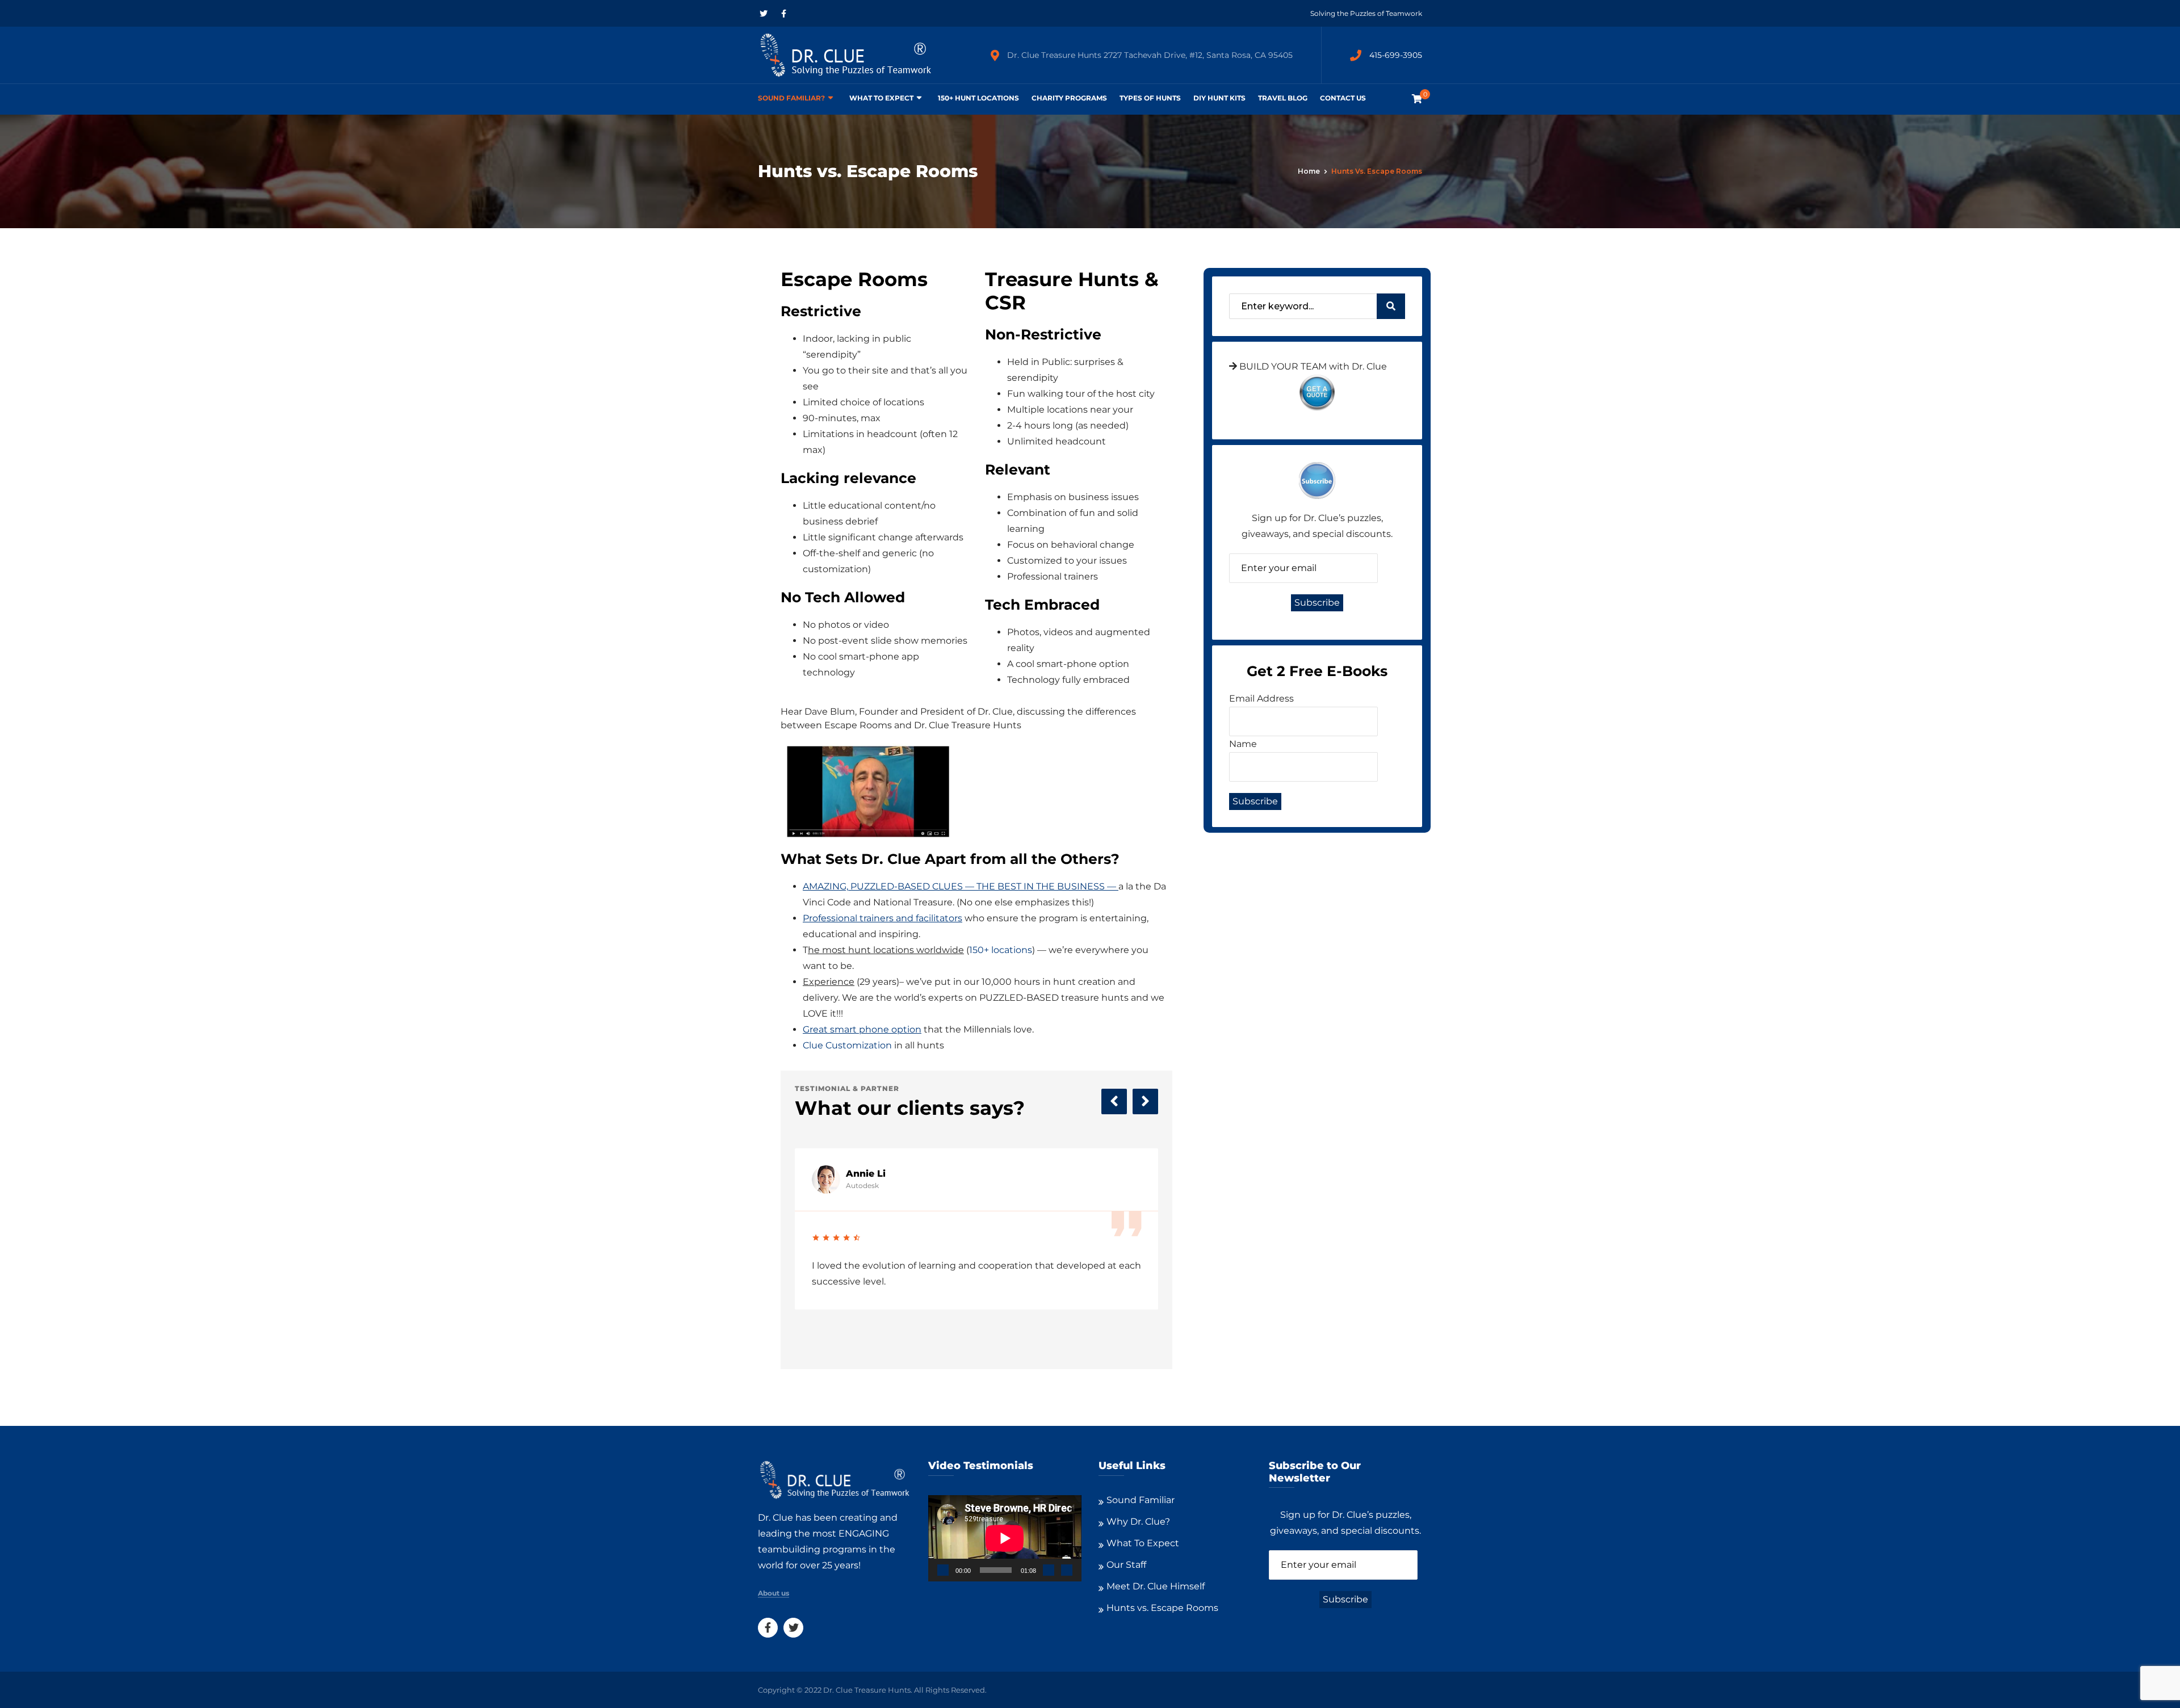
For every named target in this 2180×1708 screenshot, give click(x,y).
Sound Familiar (1141, 1500)
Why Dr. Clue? (1138, 1522)
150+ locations (1001, 950)
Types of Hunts (1150, 98)
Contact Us (1343, 98)
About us (774, 1593)
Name (1243, 744)
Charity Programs (1069, 98)
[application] (1005, 1538)
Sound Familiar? (791, 98)
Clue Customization (847, 1045)
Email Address (1261, 698)
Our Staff (1126, 1565)
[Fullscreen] (1067, 1570)
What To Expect (881, 98)
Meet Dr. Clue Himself (1156, 1586)
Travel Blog (1283, 98)
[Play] (943, 1570)
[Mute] (1049, 1570)
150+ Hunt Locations (978, 98)
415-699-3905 (1396, 55)
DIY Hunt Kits (1219, 98)
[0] (1417, 99)
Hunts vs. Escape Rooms (1162, 1608)
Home (1309, 171)
